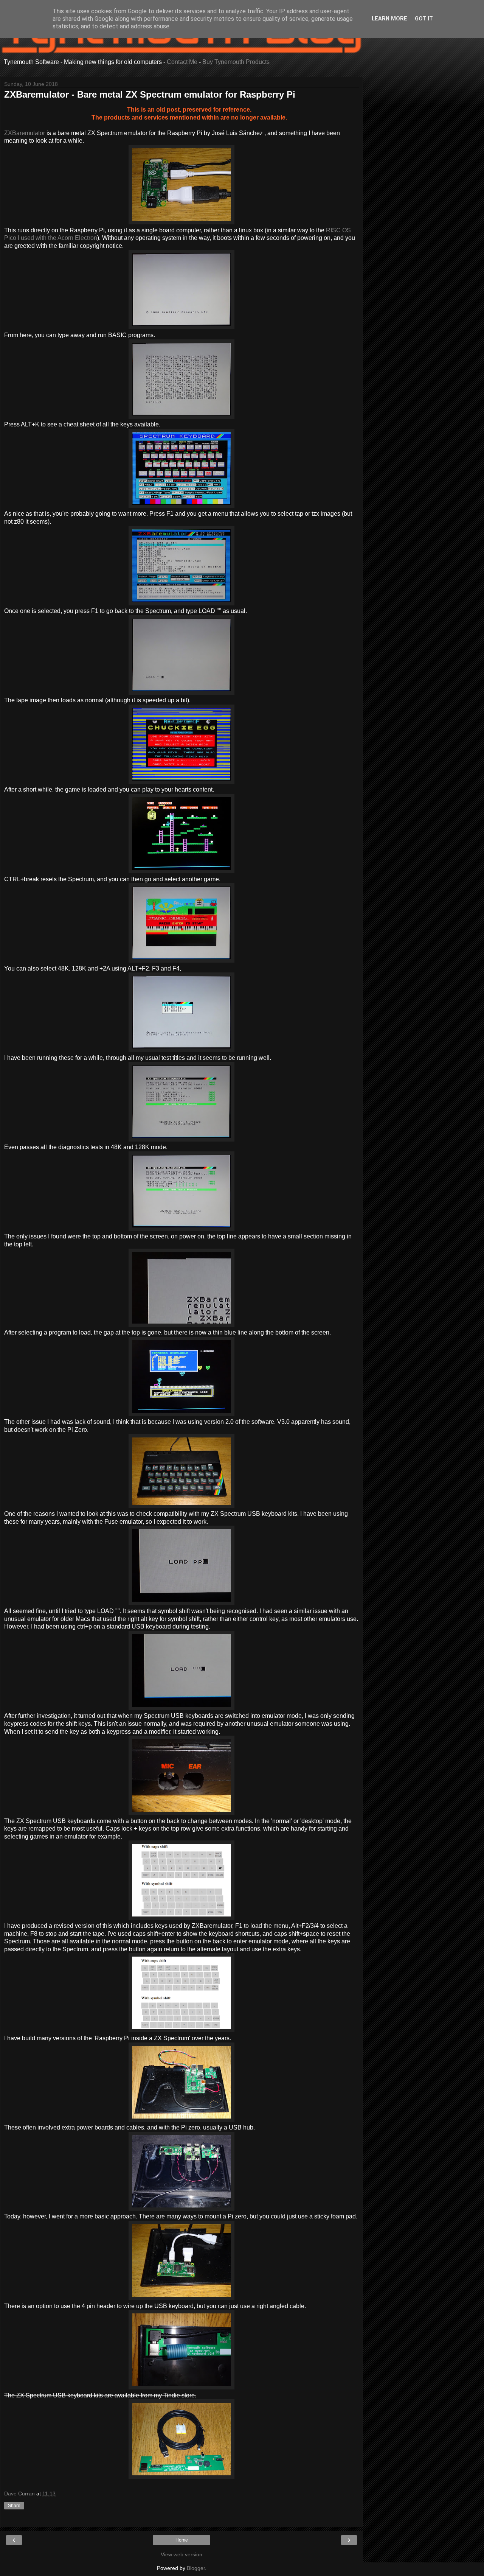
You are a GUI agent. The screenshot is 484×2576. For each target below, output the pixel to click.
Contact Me (182, 62)
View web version (181, 2554)
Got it (424, 19)
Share (14, 2506)
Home (182, 2540)
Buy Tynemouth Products (236, 62)
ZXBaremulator (25, 133)
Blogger (196, 2568)
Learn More (389, 19)
